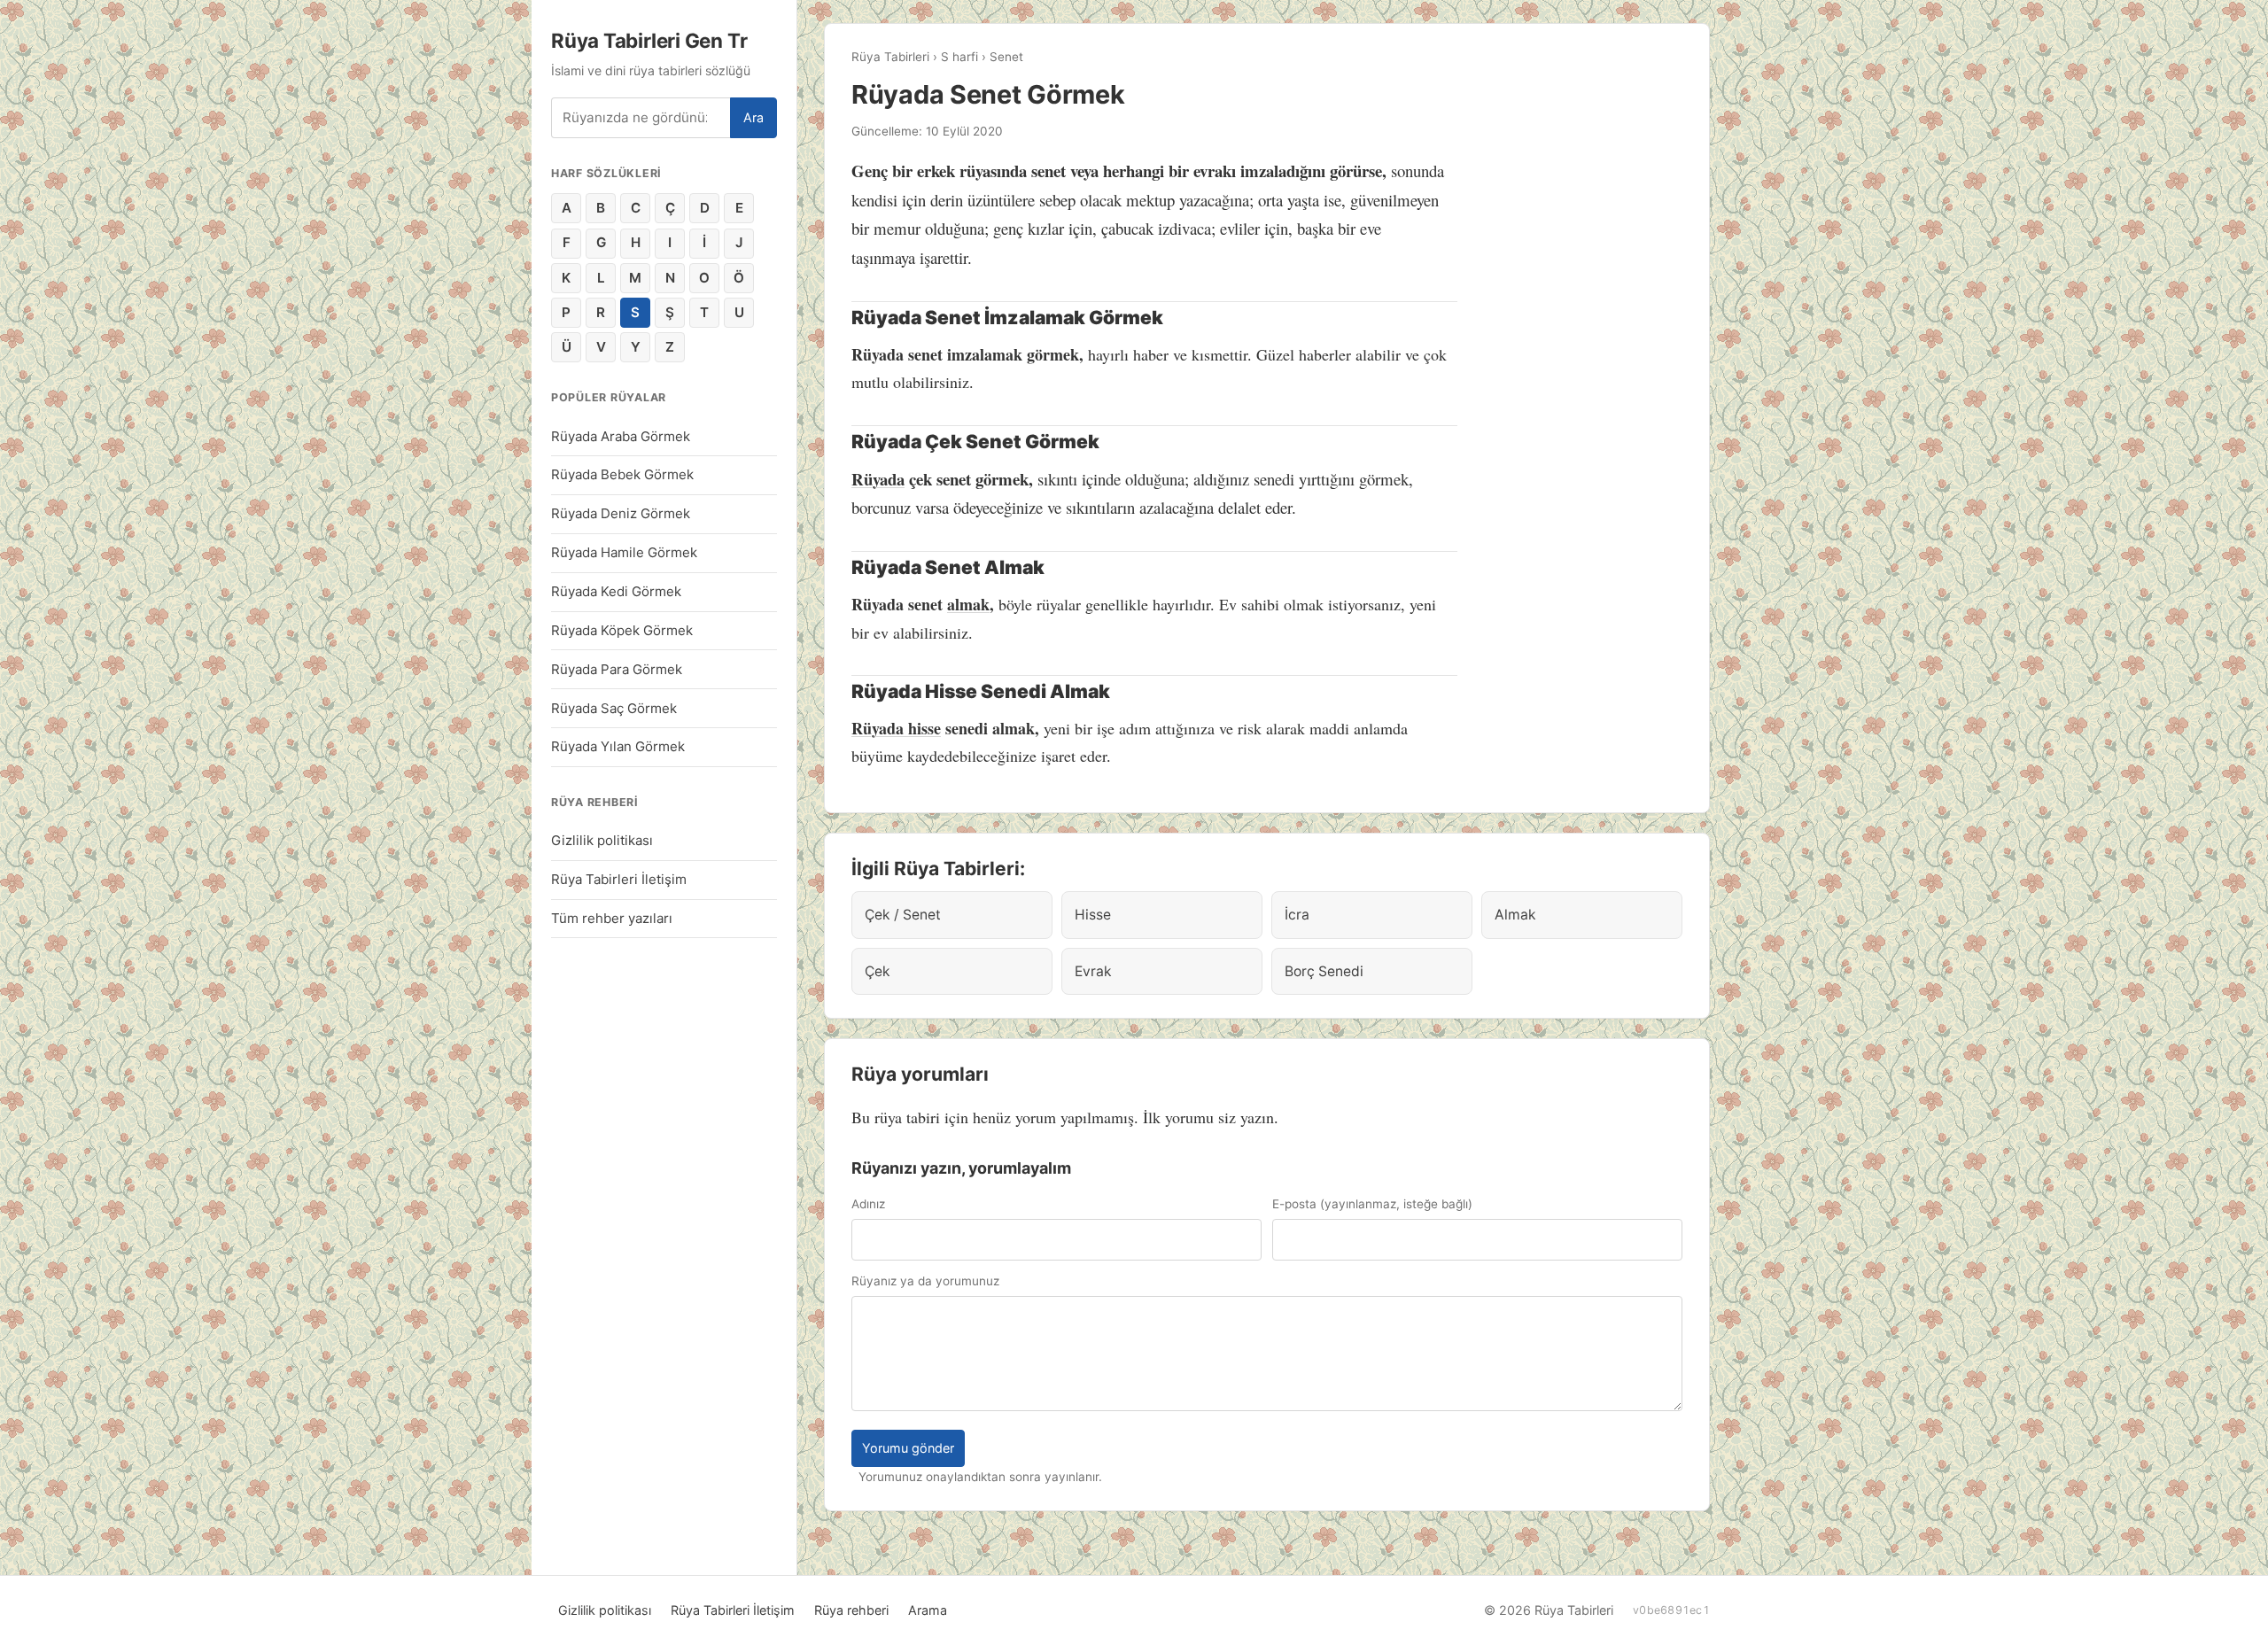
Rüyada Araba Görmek (621, 436)
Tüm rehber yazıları (612, 918)
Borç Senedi (1324, 971)
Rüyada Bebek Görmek (622, 474)
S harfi (959, 57)
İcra (1297, 915)
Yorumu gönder (908, 1448)
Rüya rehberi (851, 1610)
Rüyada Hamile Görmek (624, 552)
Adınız (868, 1204)
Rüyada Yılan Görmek (618, 746)
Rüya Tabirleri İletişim (619, 879)
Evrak (1093, 971)
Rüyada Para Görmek (617, 669)
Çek (878, 971)
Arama (928, 1610)
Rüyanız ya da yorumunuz (925, 1281)
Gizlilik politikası (602, 840)
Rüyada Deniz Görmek (621, 513)
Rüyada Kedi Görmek (616, 591)
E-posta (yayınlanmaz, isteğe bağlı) (1372, 1204)
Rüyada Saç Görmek (614, 708)
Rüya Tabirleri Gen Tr (649, 40)
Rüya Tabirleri (890, 57)
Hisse (1093, 915)
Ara (753, 117)
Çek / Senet (903, 915)
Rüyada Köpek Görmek (622, 630)
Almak (1515, 915)
